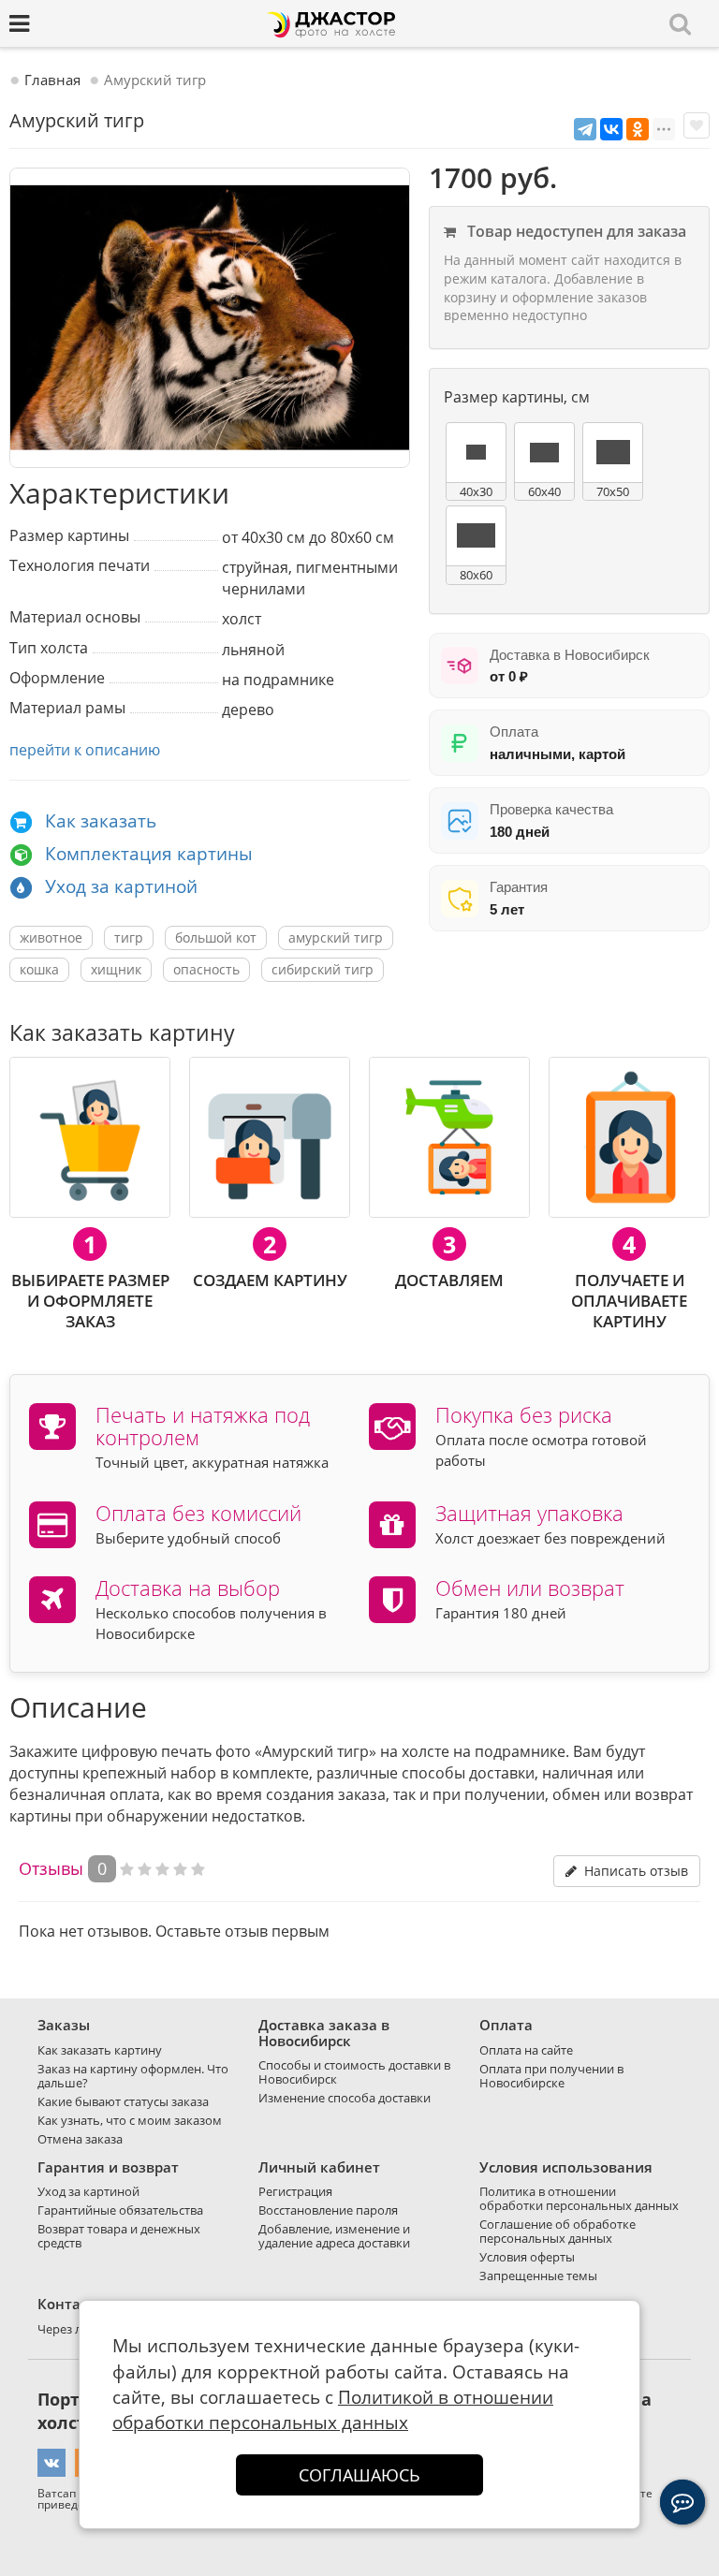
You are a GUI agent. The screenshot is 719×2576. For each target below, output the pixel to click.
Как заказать (101, 821)
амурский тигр (336, 937)
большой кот (216, 937)
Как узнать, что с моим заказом (130, 2120)
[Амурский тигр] (210, 318)
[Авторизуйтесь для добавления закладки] (697, 125)
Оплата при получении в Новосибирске (551, 2076)
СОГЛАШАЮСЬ (359, 2475)
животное (51, 937)
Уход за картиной (121, 886)
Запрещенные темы (538, 2276)
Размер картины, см (517, 397)
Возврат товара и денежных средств (119, 2236)
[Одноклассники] (638, 129)
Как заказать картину (100, 2050)
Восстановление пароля (328, 2210)
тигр (129, 937)
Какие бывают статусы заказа (123, 2101)
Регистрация (295, 2191)
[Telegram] (585, 129)
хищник (116, 969)
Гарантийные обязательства (120, 2210)
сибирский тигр (323, 969)
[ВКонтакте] (611, 129)
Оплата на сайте (526, 2050)
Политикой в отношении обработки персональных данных (333, 2410)
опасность (206, 969)
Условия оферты (527, 2257)
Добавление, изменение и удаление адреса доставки (334, 2236)
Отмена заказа (80, 2139)
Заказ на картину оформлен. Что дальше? (133, 2076)
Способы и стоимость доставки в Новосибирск (354, 2072)
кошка (39, 969)
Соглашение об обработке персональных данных (558, 2231)
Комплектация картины (149, 854)
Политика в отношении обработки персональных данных (579, 2198)
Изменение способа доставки (345, 2098)
